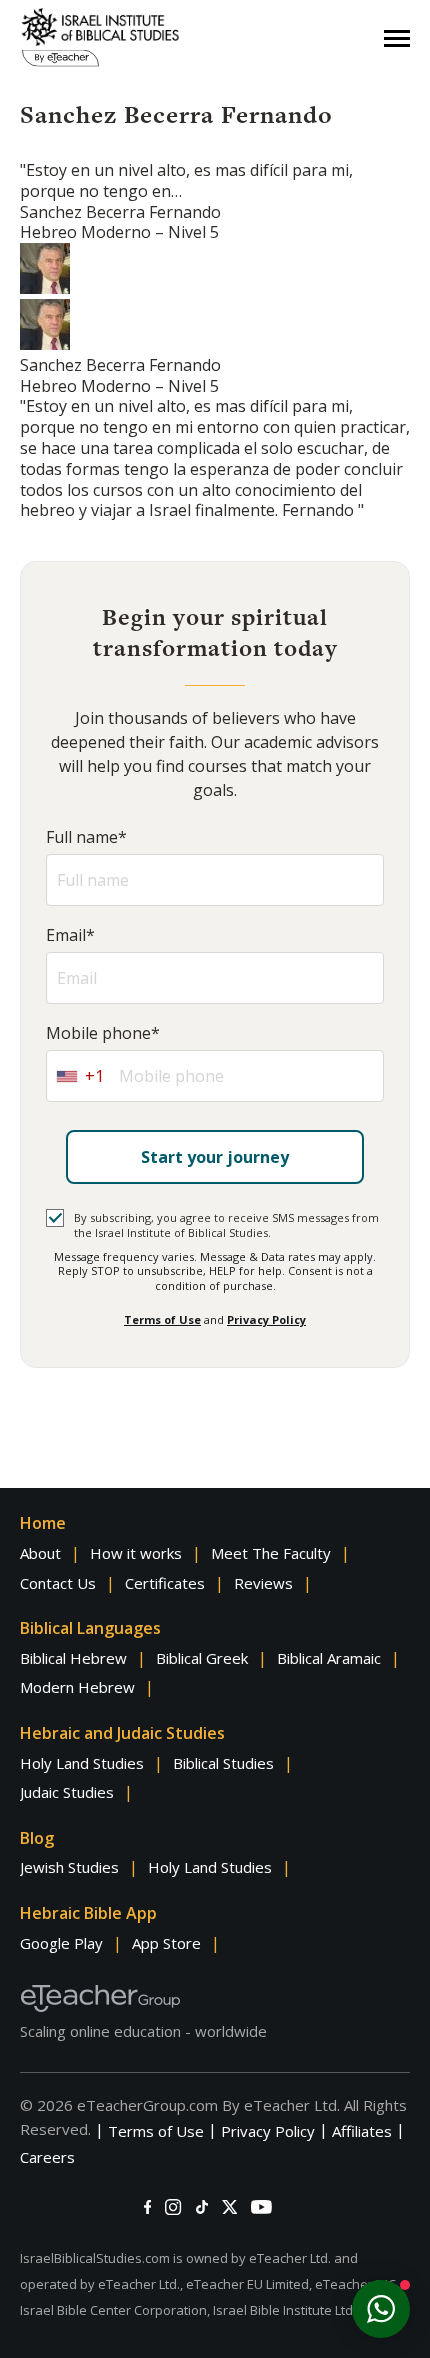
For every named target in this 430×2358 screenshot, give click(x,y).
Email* (70, 935)
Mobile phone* (103, 1033)
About (40, 1553)
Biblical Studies (223, 1763)
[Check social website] (147, 2207)
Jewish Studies (69, 1867)
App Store (166, 1943)
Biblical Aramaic (329, 1658)
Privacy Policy (266, 1319)
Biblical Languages (90, 1628)
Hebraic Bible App (88, 1913)
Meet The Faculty (271, 1553)
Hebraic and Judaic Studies (122, 1733)
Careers (47, 2157)
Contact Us (58, 1583)
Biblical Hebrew (73, 1658)
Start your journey (215, 1157)
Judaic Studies (67, 1792)
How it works (136, 1553)
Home (43, 1523)
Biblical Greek (202, 1658)
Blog (37, 1838)
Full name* (86, 837)
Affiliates (362, 2131)
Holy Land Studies (82, 1763)
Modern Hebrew (77, 1687)
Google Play (61, 1943)
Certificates (165, 1583)
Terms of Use (162, 1319)
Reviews (263, 1583)
